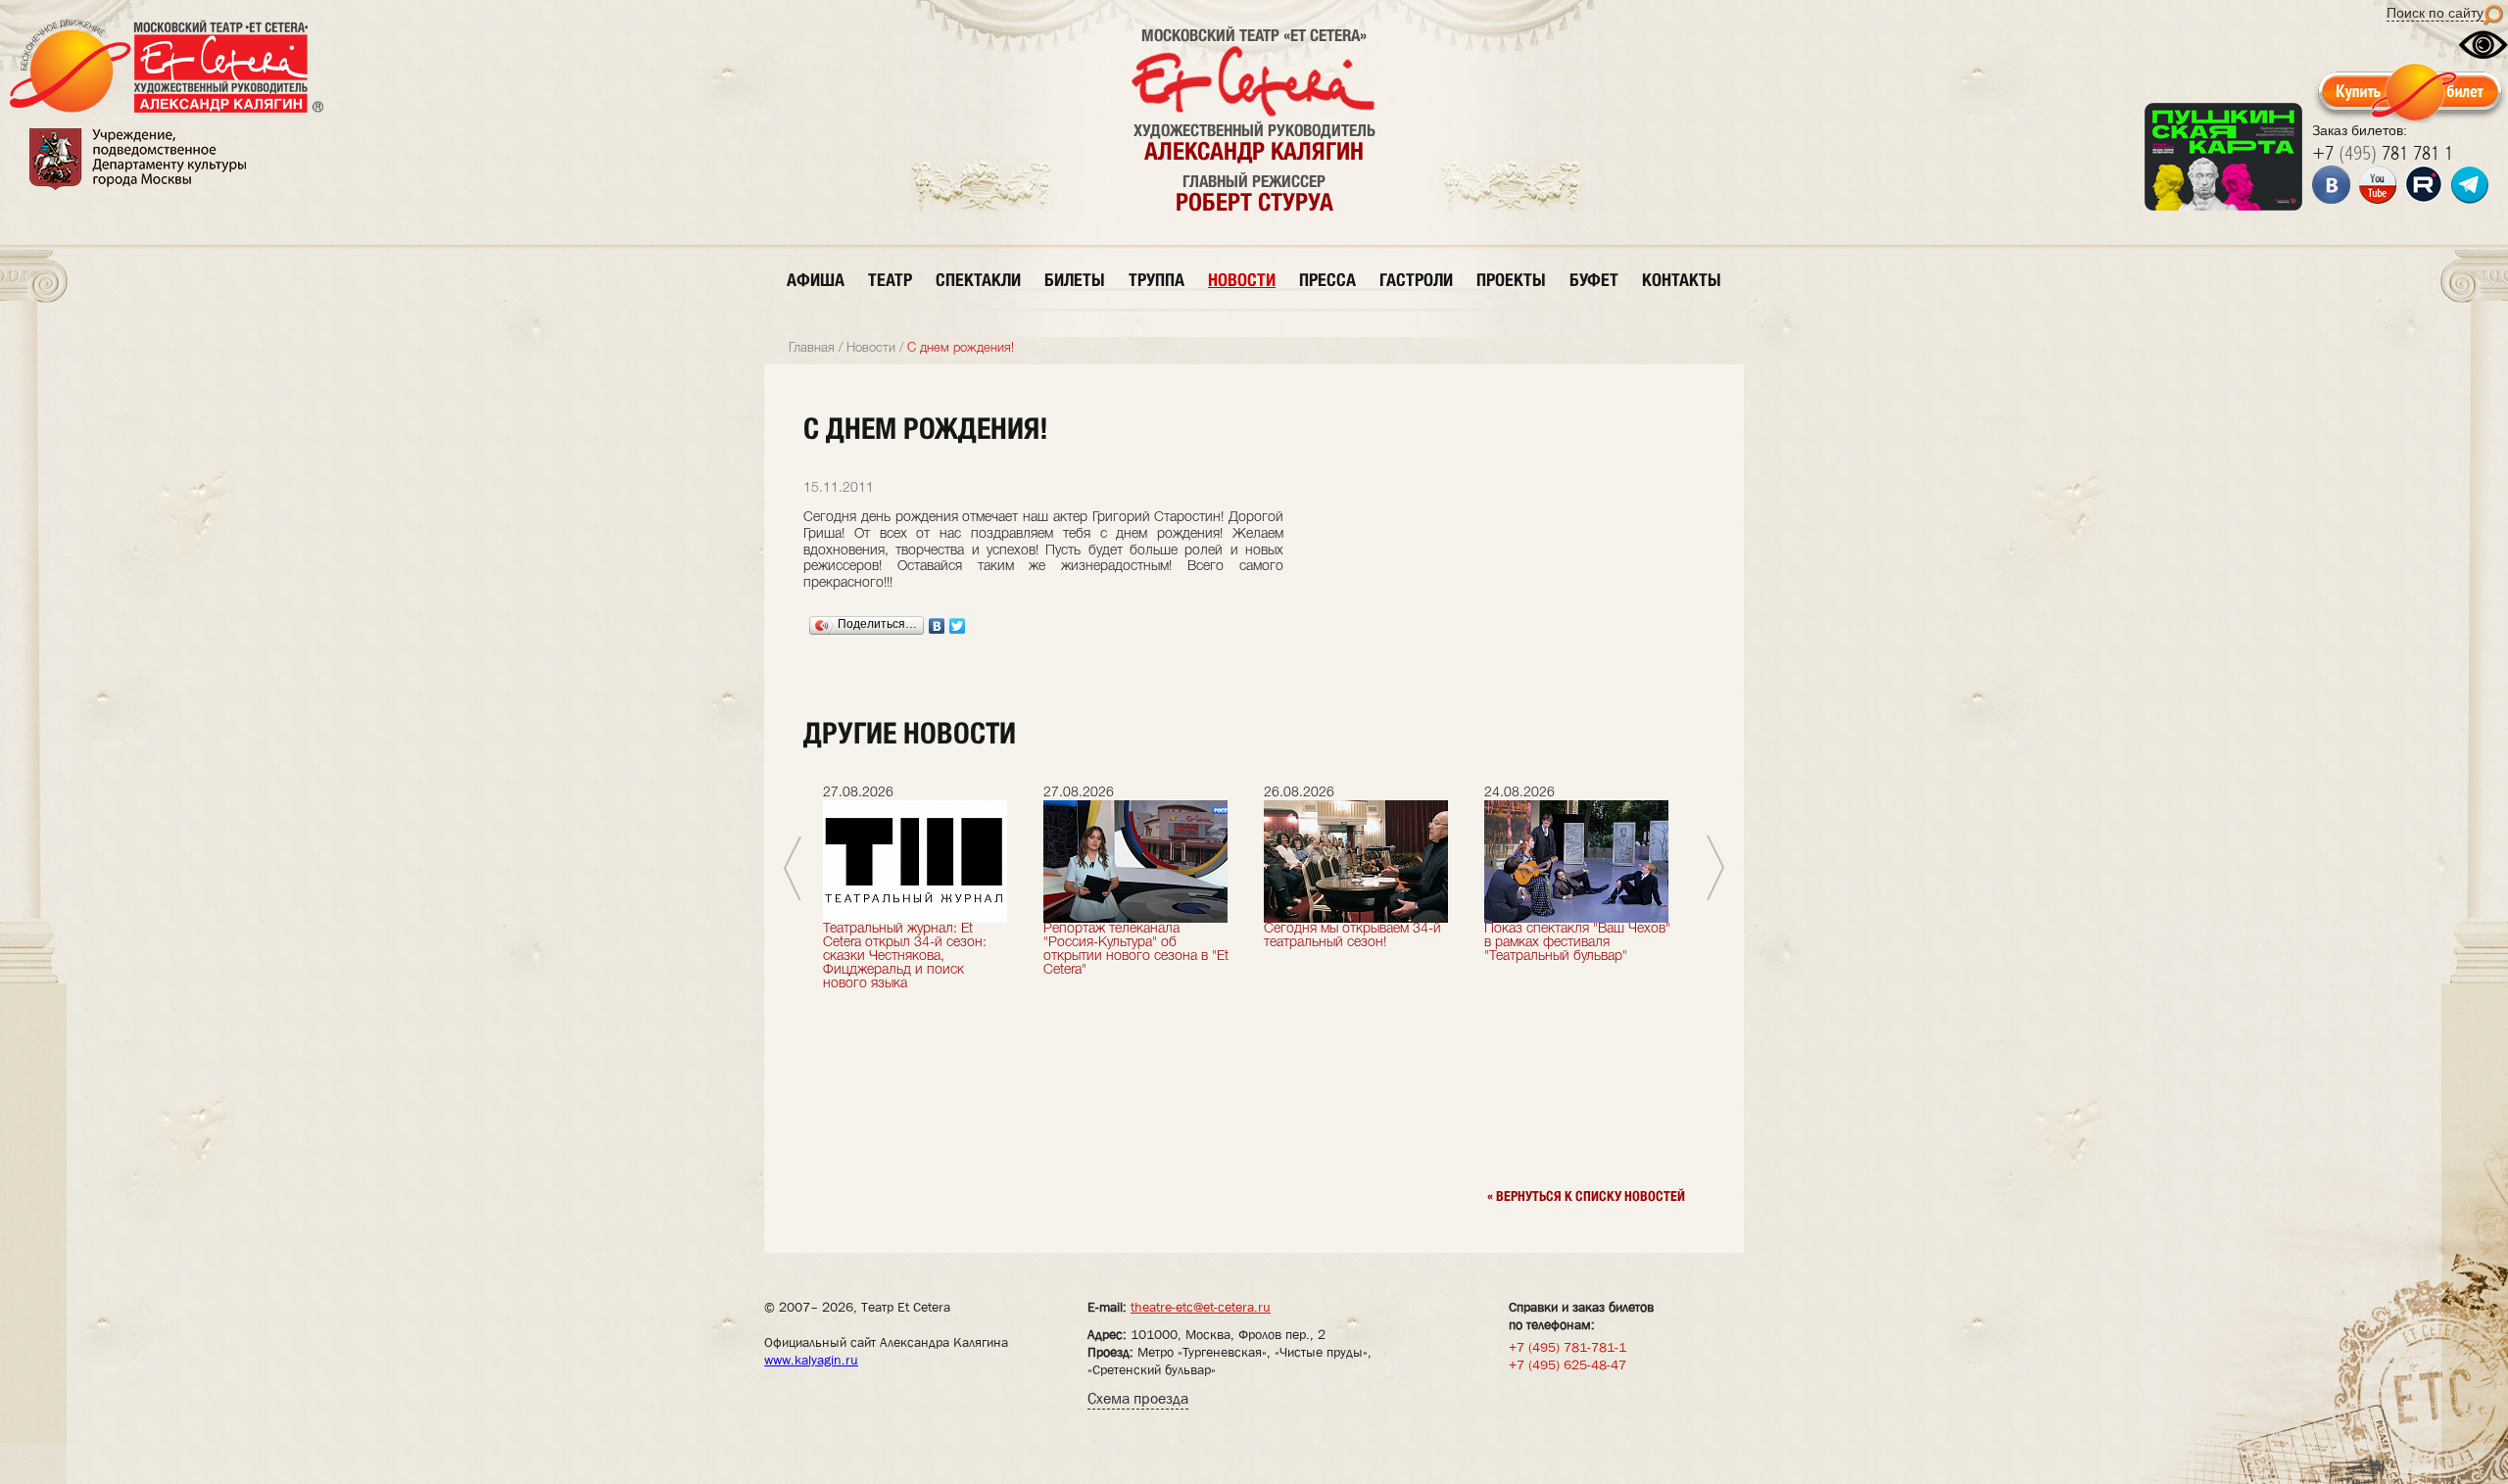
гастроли (1416, 280)
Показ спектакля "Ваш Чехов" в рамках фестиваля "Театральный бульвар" (1577, 943)
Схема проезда (1138, 1398)
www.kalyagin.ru (811, 1360)
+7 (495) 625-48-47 (1567, 1364)
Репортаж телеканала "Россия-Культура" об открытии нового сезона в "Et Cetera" (1136, 950)
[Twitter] (958, 626)
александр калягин (1254, 151)
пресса (1327, 280)
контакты (1682, 280)
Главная (812, 348)
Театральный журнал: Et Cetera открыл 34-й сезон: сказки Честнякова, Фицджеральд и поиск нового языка (905, 957)
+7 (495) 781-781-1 (1567, 1347)
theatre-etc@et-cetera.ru (1201, 1307)
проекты (1511, 280)
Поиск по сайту (2435, 13)
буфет (1594, 280)
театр (890, 280)
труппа (1157, 280)
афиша (816, 280)
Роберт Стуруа (1254, 202)
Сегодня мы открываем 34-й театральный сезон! (1352, 936)
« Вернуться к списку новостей (1586, 1196)
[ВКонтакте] (937, 626)
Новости (871, 348)
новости (1242, 280)
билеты (1075, 280)
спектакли (978, 280)
